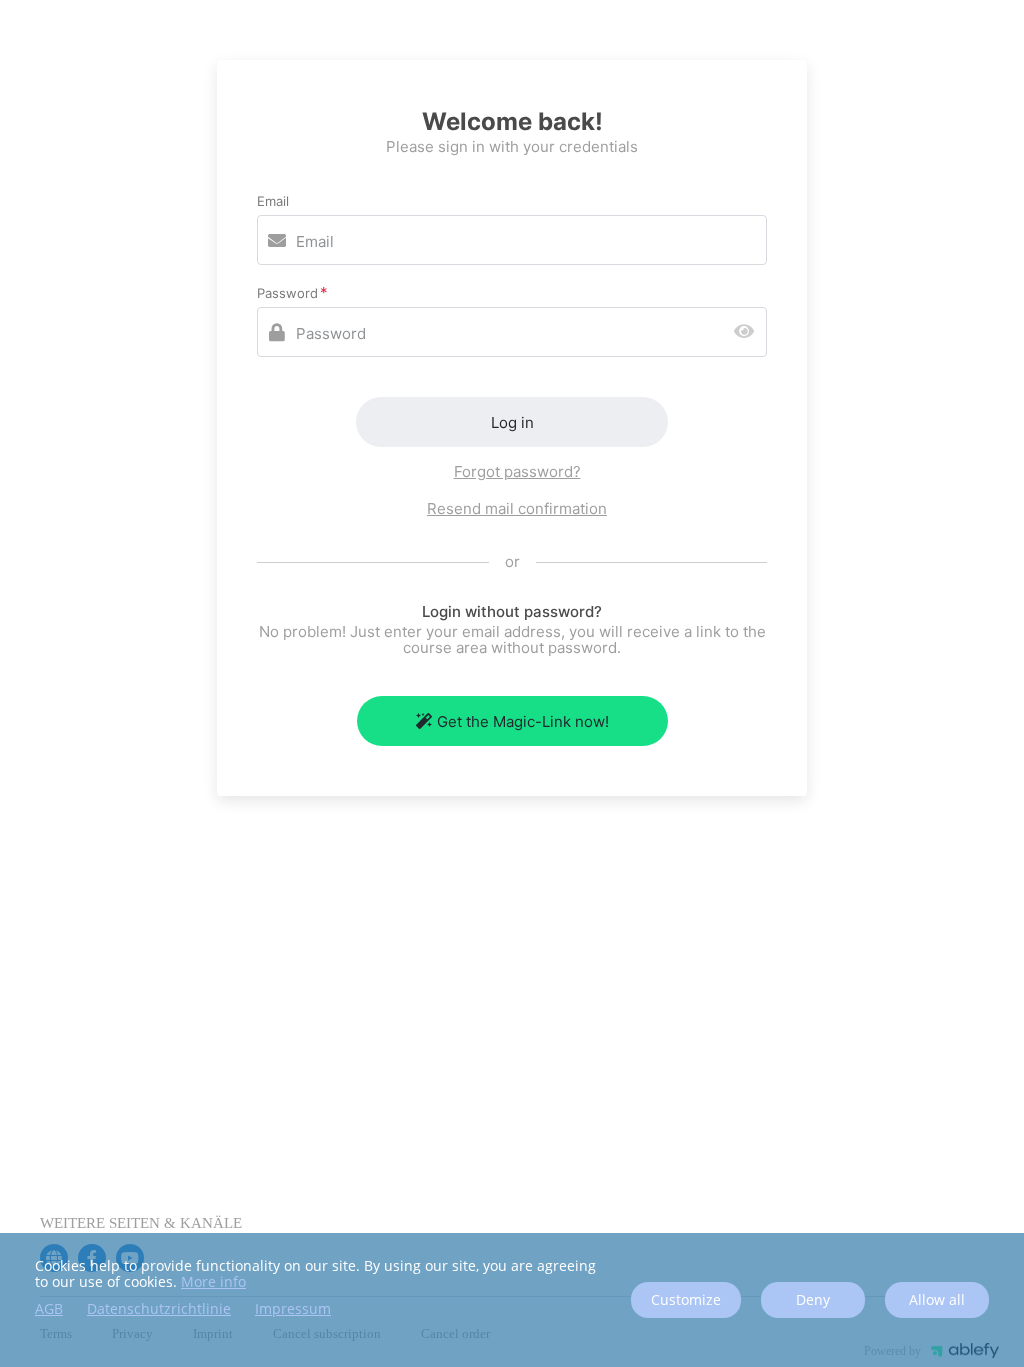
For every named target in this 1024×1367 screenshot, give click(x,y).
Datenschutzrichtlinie (159, 1309)
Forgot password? (517, 471)
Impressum (293, 1309)
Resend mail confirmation (517, 508)
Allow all (937, 1299)
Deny (813, 1299)
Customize (686, 1299)
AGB (49, 1309)
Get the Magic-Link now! (523, 721)
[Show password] (748, 332)
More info (213, 1281)
